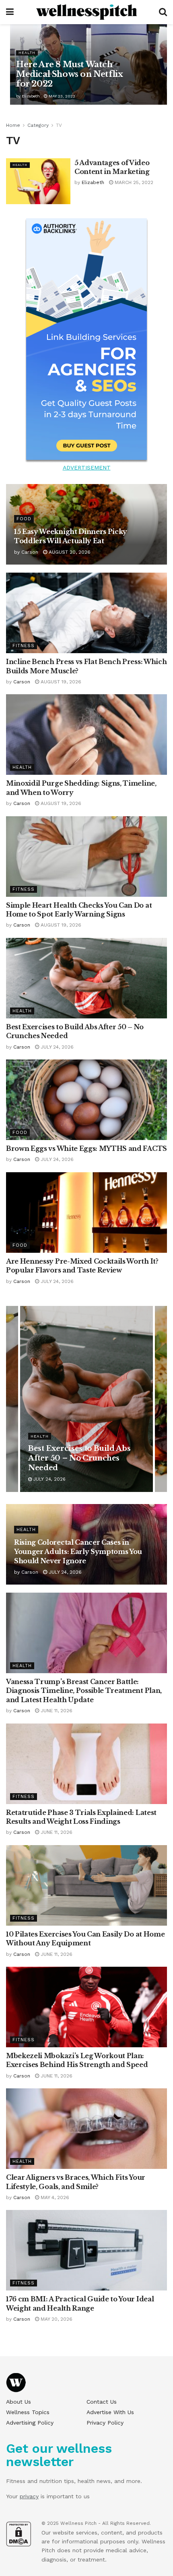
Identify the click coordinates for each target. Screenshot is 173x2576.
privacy (29, 2496)
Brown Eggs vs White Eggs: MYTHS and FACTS (86, 1148)
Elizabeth (31, 96)
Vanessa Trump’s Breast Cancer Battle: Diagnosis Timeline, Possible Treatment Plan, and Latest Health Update (84, 1691)
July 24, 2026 (56, 1047)
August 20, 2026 (69, 552)
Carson (30, 552)
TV (59, 125)
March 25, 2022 (133, 182)
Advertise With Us (110, 2412)
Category (38, 125)
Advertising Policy (30, 2423)
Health (27, 53)
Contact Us (102, 2402)
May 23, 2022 (61, 96)
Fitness (24, 646)
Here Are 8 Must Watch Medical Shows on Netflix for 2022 (69, 74)
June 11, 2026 (56, 1711)
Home (13, 125)
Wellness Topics (28, 2412)
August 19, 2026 (60, 682)
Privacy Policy (105, 2423)
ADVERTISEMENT (87, 468)
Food (24, 519)
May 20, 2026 (56, 2319)
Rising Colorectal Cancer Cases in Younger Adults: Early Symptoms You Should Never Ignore (78, 1552)
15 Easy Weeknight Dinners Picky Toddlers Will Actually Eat (82, 1458)
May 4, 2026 (54, 2197)
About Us (19, 2402)
